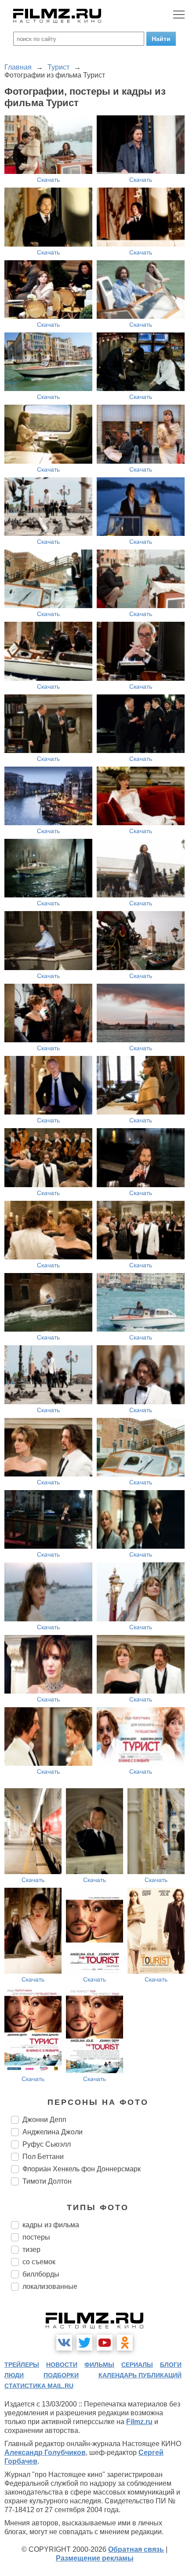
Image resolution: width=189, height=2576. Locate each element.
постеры (36, 2237)
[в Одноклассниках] (125, 2343)
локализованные (50, 2286)
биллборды (41, 2274)
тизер (31, 2249)
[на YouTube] (105, 2343)
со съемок (39, 2262)
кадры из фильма (51, 2225)
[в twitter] (84, 2343)
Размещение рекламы (95, 2558)
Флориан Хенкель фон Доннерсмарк (82, 2169)
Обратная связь (136, 2549)
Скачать (48, 180)
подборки (61, 2375)
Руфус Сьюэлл (47, 2144)
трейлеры (22, 2365)
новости (62, 2365)
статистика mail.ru (39, 2386)
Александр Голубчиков (45, 2452)
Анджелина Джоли (53, 2132)
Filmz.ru (139, 2422)
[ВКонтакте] (64, 2343)
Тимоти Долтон (47, 2181)
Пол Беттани (43, 2157)
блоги (171, 2365)
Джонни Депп (44, 2120)
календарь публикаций (140, 2375)
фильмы (99, 2365)
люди (14, 2375)
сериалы (137, 2365)
